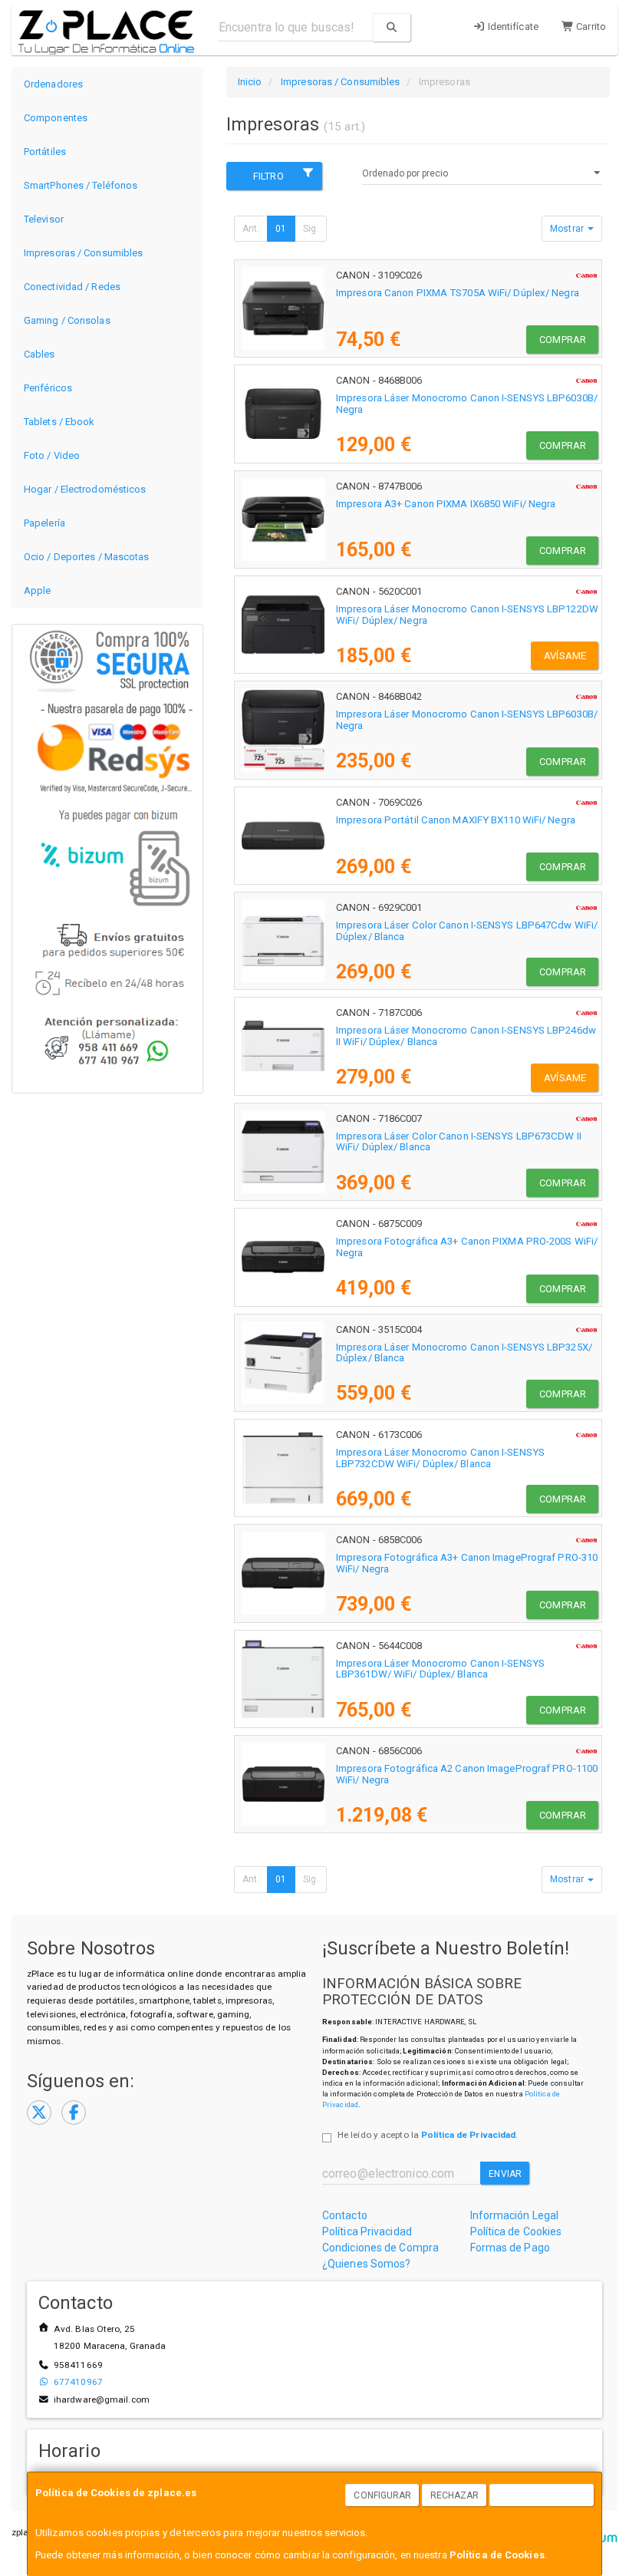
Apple (38, 590)
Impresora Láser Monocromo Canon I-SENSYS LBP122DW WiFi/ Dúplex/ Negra (467, 615)
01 (281, 229)
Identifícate (512, 26)
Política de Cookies (497, 2555)
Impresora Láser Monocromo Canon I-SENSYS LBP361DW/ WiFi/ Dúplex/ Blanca (440, 1669)
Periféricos (48, 388)
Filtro (268, 176)
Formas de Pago (510, 2248)
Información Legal (515, 2215)
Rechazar (455, 2495)
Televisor (44, 219)
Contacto (345, 2215)
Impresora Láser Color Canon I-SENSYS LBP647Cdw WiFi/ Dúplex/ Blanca (467, 931)
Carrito (590, 26)
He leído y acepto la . (428, 2135)
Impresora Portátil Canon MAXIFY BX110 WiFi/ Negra (456, 820)
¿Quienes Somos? (367, 2264)
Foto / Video (52, 455)
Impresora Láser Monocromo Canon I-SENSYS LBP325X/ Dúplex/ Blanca (464, 1353)
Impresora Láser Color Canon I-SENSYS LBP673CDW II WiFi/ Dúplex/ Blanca (459, 1142)
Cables (40, 354)
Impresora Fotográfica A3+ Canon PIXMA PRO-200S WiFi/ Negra (467, 1247)
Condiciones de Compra (380, 2248)
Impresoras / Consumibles (83, 253)
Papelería (44, 523)
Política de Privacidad (468, 2135)
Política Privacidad (367, 2231)
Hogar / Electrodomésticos (85, 489)
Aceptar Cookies (542, 2495)
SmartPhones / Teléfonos (81, 185)
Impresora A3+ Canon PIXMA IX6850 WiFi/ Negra (446, 504)
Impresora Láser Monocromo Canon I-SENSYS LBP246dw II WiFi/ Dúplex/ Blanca (466, 1036)
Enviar (505, 2174)
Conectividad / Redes (72, 287)
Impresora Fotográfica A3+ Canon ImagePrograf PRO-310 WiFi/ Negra (467, 1563)
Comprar (563, 340)
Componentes (56, 118)
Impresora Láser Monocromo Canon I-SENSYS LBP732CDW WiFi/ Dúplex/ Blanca (440, 1458)
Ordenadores (53, 84)
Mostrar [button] (568, 229)
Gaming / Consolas (67, 320)
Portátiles (45, 152)
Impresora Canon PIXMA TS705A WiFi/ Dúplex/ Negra (458, 293)
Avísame (565, 656)
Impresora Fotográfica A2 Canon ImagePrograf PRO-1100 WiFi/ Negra (467, 1774)
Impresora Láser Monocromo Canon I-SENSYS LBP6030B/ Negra (467, 404)
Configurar (382, 2495)
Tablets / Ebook (59, 422)
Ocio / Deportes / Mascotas (87, 557)
